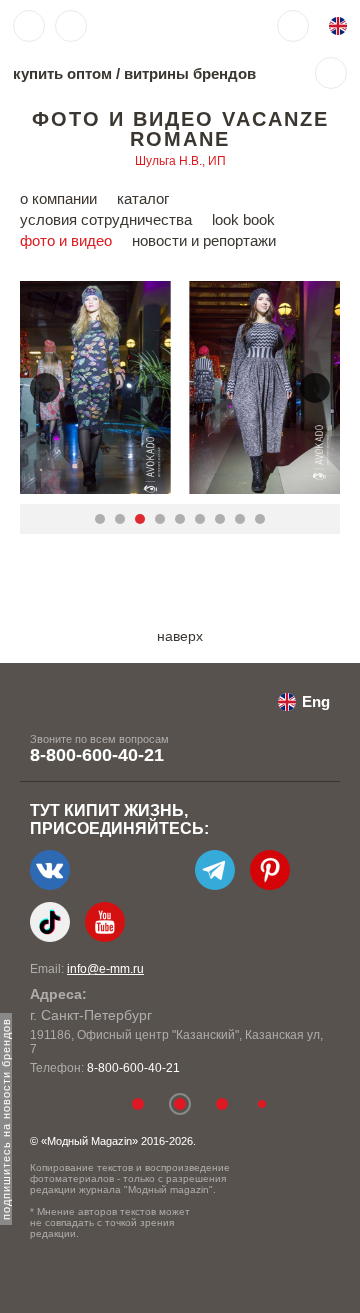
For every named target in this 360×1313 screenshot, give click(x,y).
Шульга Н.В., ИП (180, 161)
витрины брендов (190, 73)
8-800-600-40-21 (97, 755)
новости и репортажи (204, 240)
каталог (143, 198)
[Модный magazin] (157, 26)
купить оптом (62, 73)
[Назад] (45, 388)
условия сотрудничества (106, 219)
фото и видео (66, 240)
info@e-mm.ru (105, 969)
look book (243, 219)
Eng (316, 701)
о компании (58, 198)
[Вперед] (315, 388)
